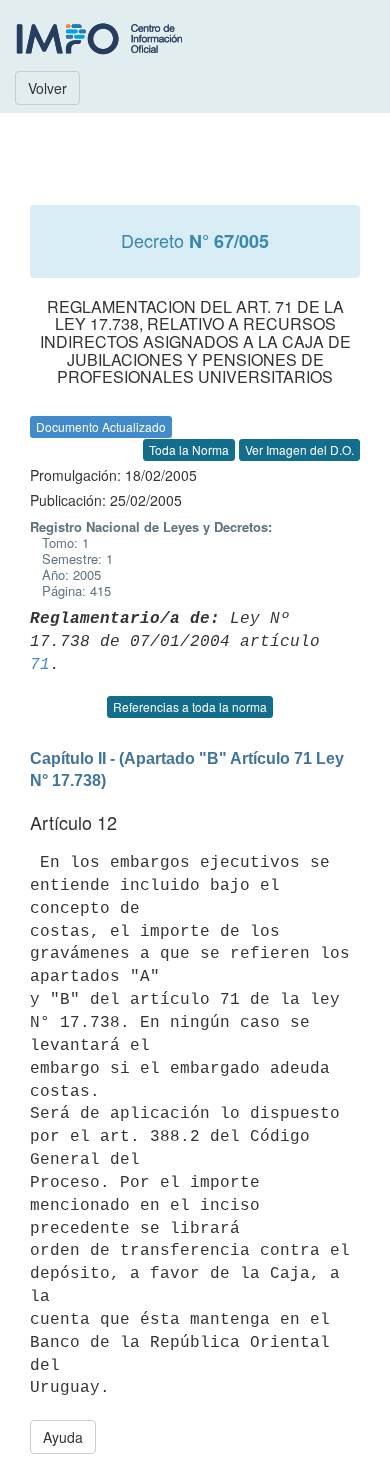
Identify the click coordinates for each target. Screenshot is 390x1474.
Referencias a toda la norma (190, 706)
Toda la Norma (189, 449)
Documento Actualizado (101, 426)
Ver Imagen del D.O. (299, 449)
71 (40, 665)
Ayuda (63, 1437)
